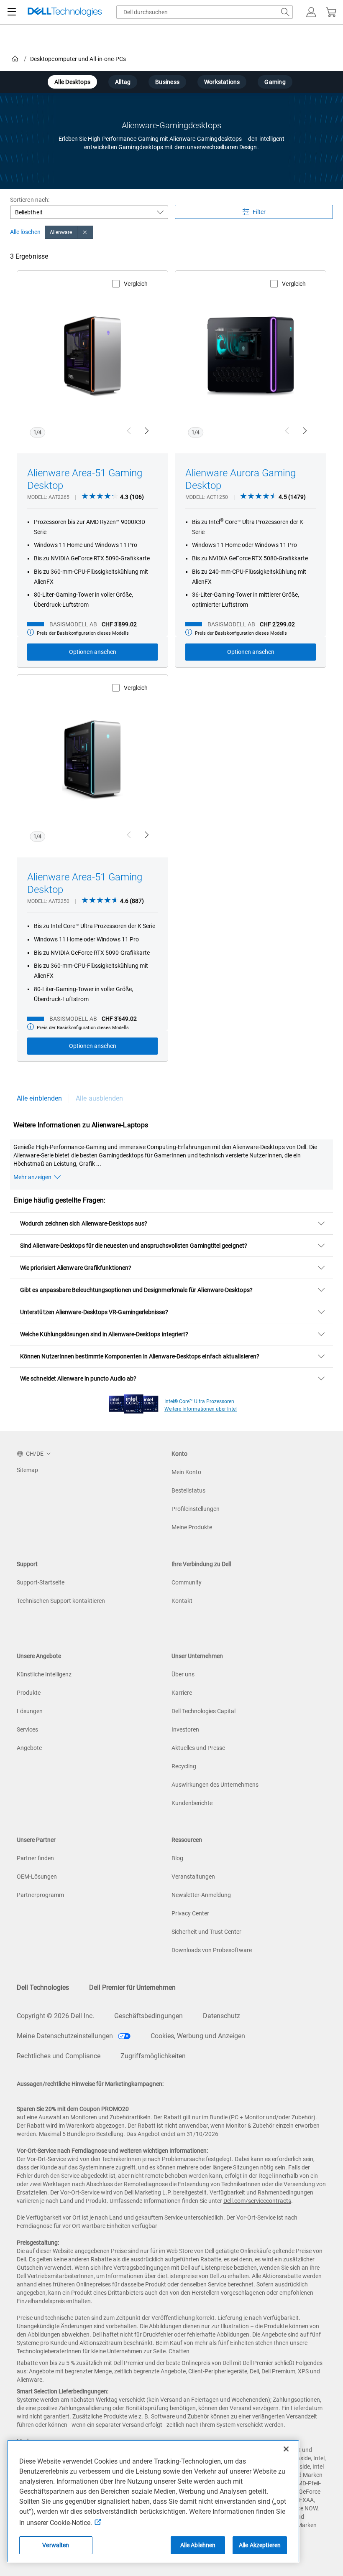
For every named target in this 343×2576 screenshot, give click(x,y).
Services (27, 1729)
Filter (259, 212)
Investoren (185, 1729)
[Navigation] (12, 12)
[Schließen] (286, 2449)
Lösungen (30, 1711)
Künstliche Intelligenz (44, 1674)
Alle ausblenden (99, 1098)
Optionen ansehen (93, 652)
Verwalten (56, 2545)
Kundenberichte (192, 1803)
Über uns (183, 1674)
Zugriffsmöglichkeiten (153, 2056)
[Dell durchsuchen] (285, 12)
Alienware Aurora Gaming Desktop (241, 479)
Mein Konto (186, 1472)
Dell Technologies (43, 1987)
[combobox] (205, 12)
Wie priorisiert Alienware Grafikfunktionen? (76, 1268)
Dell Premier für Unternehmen (132, 1987)
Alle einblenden (39, 1098)
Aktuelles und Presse (198, 1748)
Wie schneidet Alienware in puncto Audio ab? (78, 1378)
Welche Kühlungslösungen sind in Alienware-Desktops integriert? (104, 1334)
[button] (311, 12)
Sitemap (27, 1470)
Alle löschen (25, 232)
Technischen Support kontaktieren (61, 1601)
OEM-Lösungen (37, 1877)
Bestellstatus (188, 1490)
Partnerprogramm (40, 1895)
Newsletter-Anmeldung (201, 1895)
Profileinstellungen (196, 1509)
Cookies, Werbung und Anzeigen (198, 2036)
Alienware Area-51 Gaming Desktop (85, 479)
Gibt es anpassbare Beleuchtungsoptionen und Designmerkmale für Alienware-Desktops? (136, 1290)
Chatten (179, 2351)
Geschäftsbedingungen (148, 2016)
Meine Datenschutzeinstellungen (66, 2036)
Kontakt (182, 1601)
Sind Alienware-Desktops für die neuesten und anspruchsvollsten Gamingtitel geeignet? (134, 1246)
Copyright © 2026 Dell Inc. (55, 2016)
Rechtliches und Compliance (59, 2056)
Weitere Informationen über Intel (201, 1409)
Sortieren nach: (30, 200)
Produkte (29, 1693)
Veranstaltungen (193, 1877)
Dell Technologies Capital (203, 1711)
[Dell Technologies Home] (65, 12)
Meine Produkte (192, 1527)
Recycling (184, 1766)
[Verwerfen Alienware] (85, 232)
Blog (177, 1858)
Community (187, 1582)
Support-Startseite (41, 1582)
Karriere (182, 1693)
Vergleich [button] (136, 284)
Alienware (61, 232)
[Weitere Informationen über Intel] (134, 1402)
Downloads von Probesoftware (212, 1950)
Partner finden (35, 1858)
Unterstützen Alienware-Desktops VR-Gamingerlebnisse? (94, 1312)
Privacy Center (190, 1913)
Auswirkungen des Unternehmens (215, 1785)
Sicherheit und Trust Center (206, 1932)
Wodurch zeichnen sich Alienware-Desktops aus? (84, 1223)
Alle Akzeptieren (260, 2545)
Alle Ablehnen (198, 2545)
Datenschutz (221, 2016)
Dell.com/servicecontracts (257, 2201)
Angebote (29, 1748)
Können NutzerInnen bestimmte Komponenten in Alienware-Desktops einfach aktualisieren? (140, 1356)
